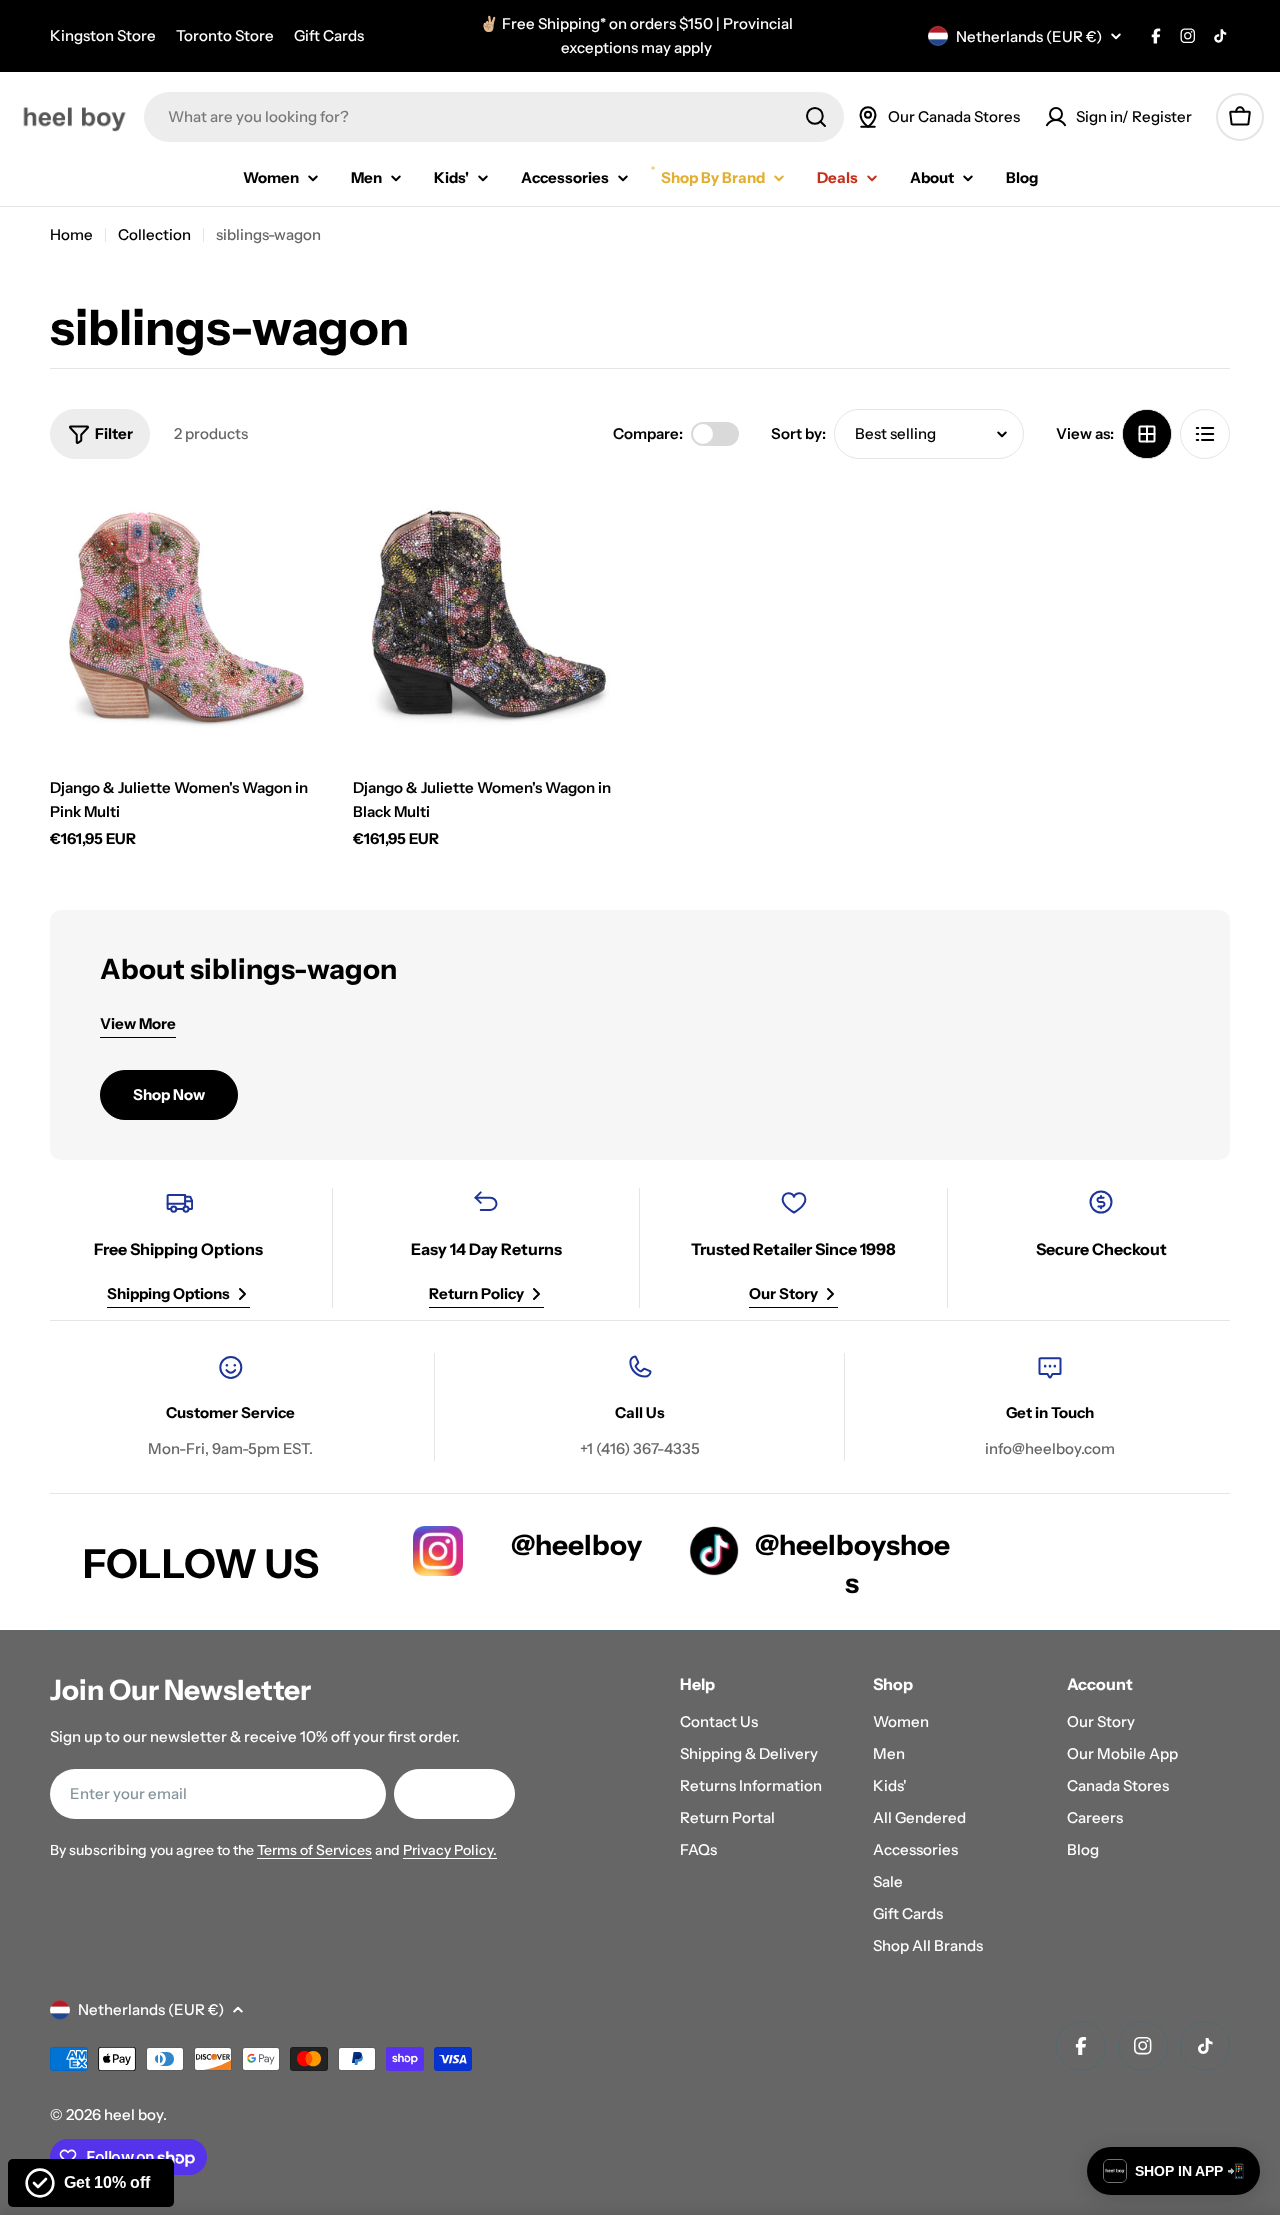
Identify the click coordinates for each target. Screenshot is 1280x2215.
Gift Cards (329, 35)
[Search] (816, 117)
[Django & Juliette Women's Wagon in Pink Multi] (186, 619)
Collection (154, 234)
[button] (1173, 2171)
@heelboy (576, 1545)
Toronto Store (225, 35)
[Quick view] (293, 528)
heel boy (133, 2114)
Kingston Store (103, 35)
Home (71, 234)
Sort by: (798, 433)
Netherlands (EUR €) (1029, 36)
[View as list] (1205, 434)
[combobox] (494, 117)
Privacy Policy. (450, 1850)
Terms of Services (314, 1850)
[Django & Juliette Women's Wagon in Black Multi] (489, 619)
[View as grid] (1147, 434)
